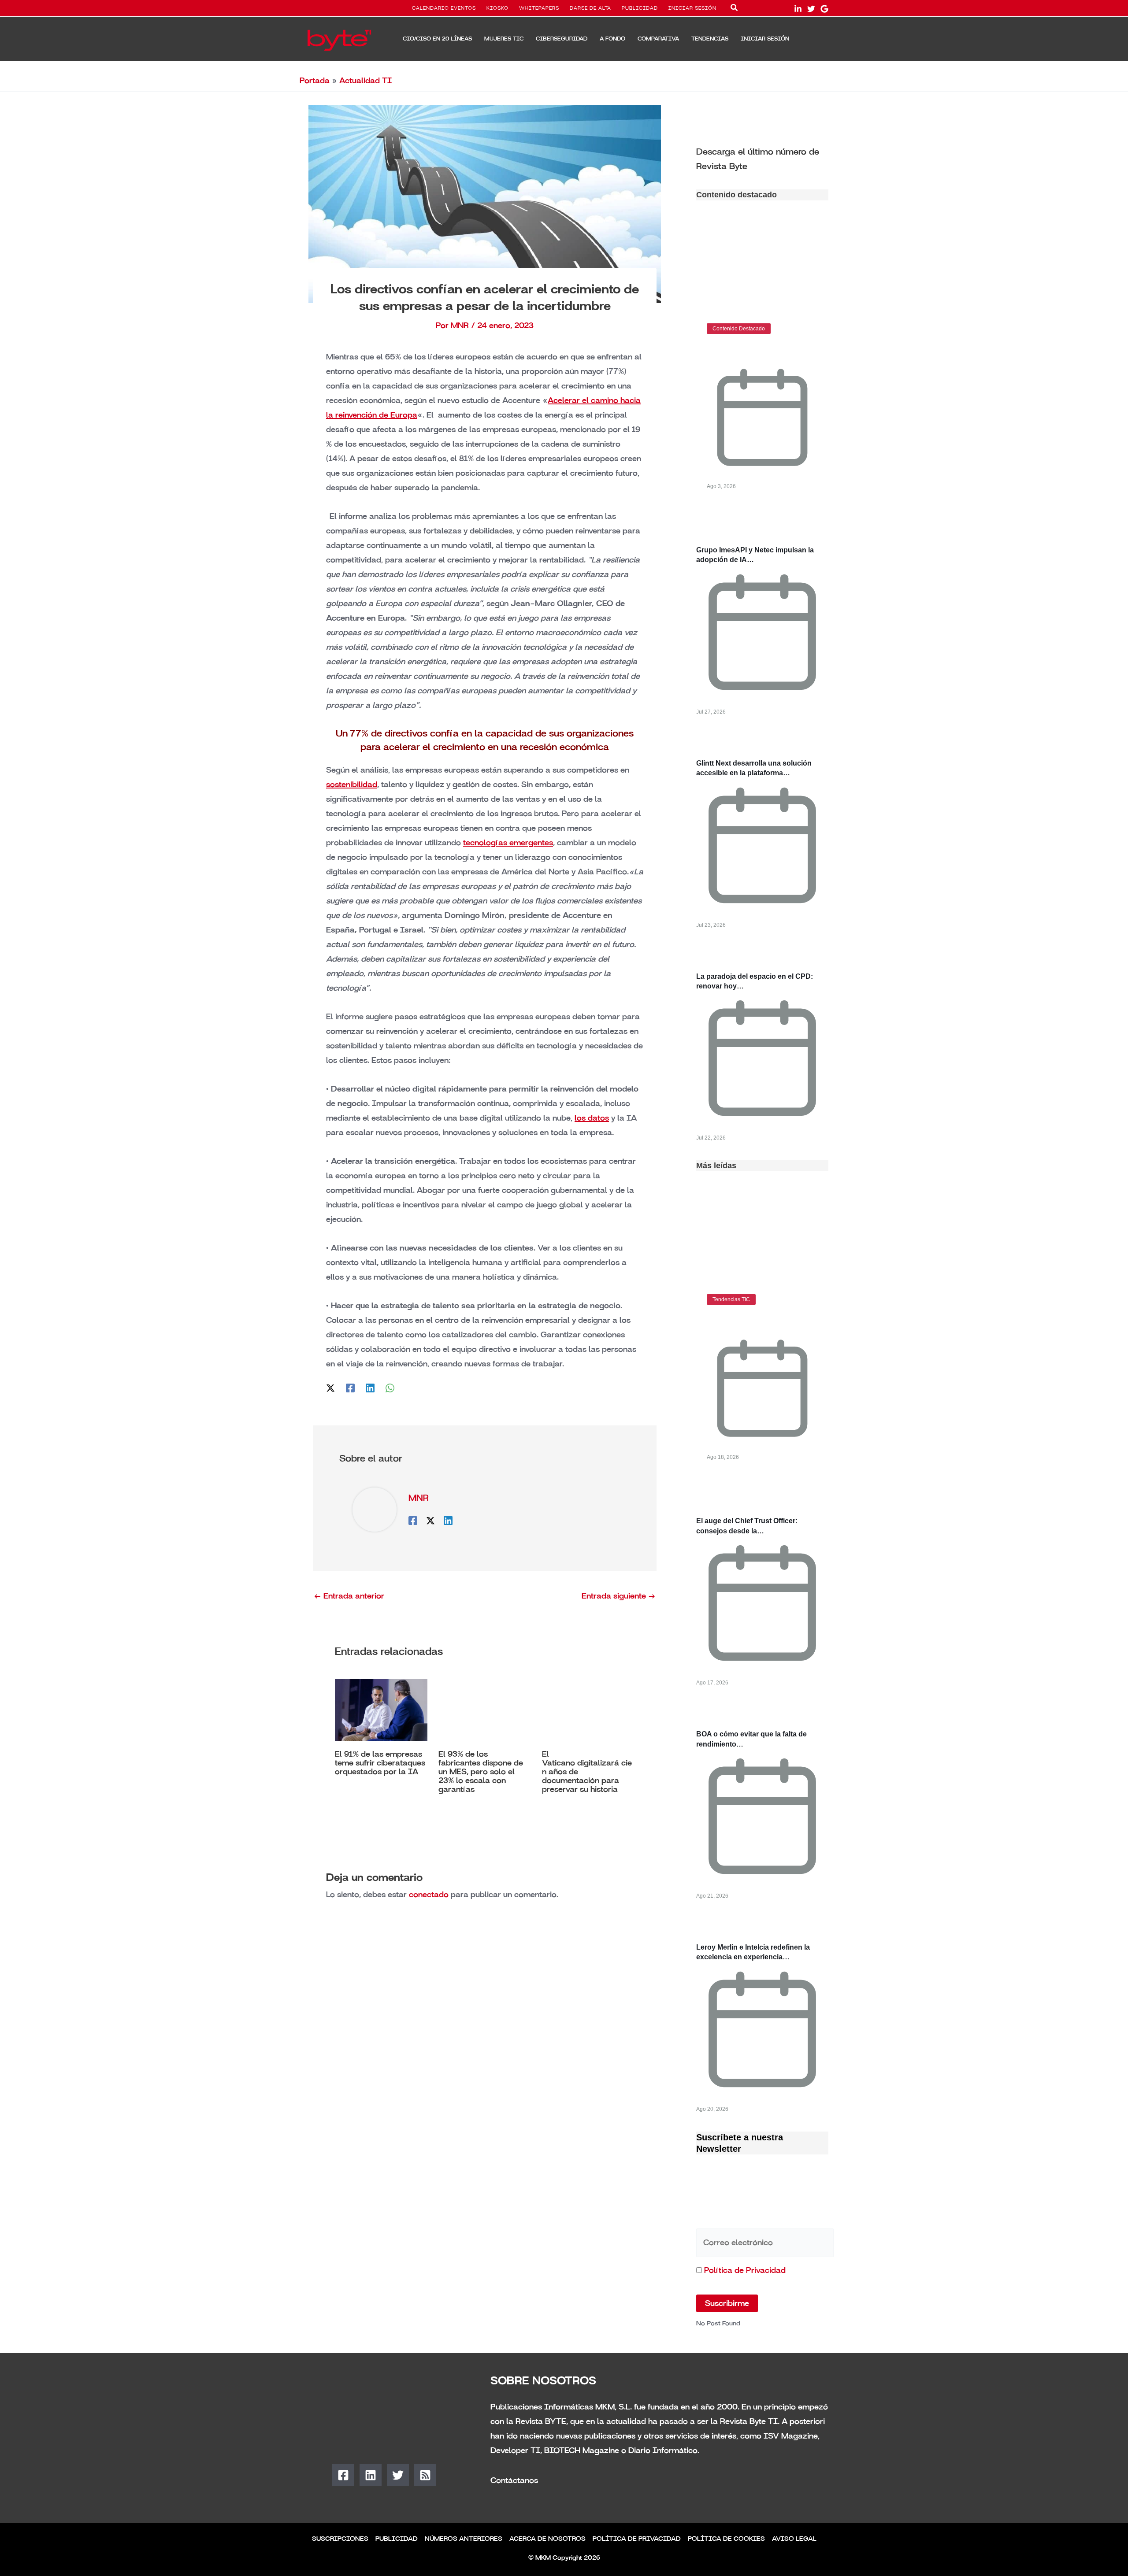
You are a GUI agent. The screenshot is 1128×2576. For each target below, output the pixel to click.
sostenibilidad (352, 785)
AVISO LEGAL (794, 2539)
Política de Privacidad (745, 2270)
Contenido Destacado (739, 329)
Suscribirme (727, 2303)
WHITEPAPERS (539, 8)
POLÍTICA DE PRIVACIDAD (637, 2539)
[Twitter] (811, 9)
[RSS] (425, 2475)
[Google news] (824, 9)
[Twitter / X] (330, 1387)
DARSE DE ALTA (590, 8)
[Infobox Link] (762, 158)
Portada (315, 81)
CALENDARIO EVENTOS (444, 8)
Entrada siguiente (619, 1596)
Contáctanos (514, 2480)
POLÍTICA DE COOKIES (726, 2539)
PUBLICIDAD (640, 8)
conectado (429, 1895)
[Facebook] (350, 1387)
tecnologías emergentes (508, 843)
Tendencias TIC (731, 1299)
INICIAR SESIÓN (692, 8)
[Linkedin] (370, 1387)
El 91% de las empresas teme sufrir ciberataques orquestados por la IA (380, 1763)
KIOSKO (497, 8)
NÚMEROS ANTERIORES (464, 2539)
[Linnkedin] (798, 9)
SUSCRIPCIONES (340, 2539)
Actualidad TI (365, 81)
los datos (592, 1118)
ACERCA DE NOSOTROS (547, 2539)
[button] (735, 9)
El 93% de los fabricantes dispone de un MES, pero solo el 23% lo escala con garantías (481, 1772)
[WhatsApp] (390, 1387)
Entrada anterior (349, 1596)
